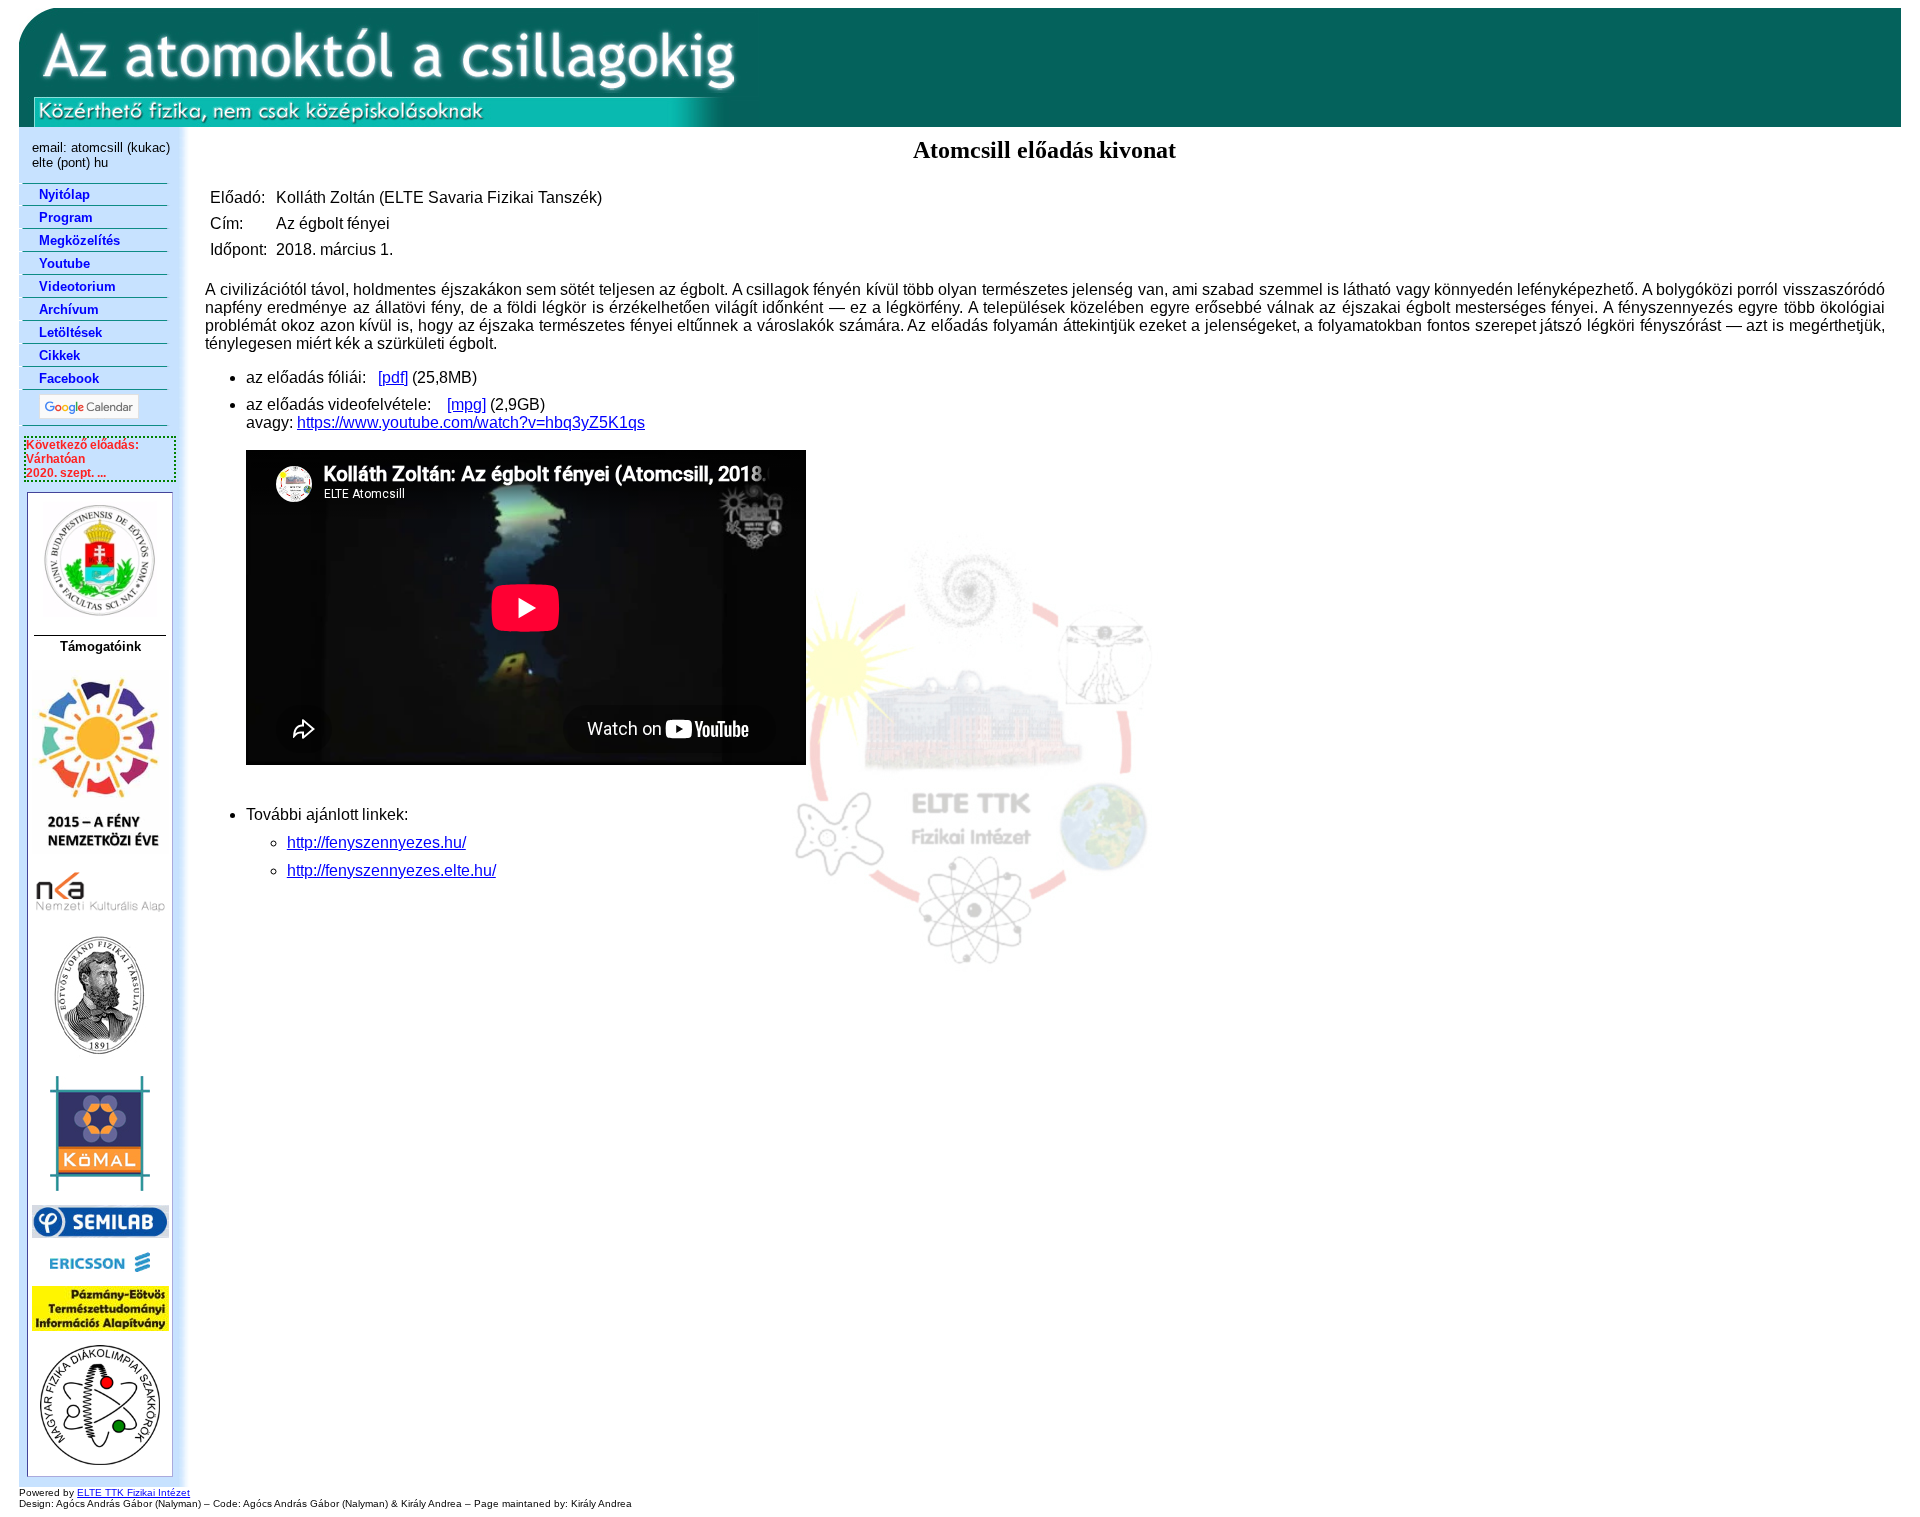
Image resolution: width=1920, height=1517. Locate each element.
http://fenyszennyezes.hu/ (376, 842)
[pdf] (393, 377)
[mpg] (466, 404)
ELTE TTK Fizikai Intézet (133, 1492)
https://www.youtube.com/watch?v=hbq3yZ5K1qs (471, 422)
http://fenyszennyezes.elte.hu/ (391, 870)
